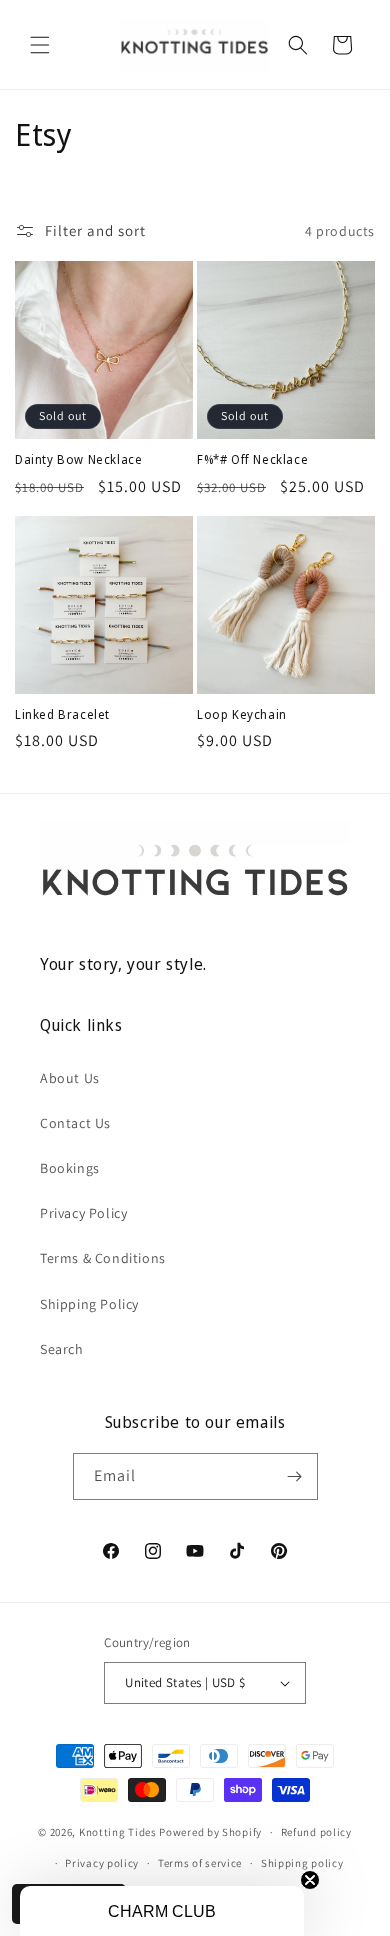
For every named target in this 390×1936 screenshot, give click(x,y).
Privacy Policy (83, 1213)
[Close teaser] (310, 1880)
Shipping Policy (89, 1304)
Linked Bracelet (62, 715)
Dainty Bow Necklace (78, 460)
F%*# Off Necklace (252, 460)
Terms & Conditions (103, 1258)
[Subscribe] (295, 1476)
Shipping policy (302, 1863)
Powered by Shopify (210, 1832)
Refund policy (316, 1832)
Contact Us (75, 1123)
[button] (40, 45)
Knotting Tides (118, 1832)
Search (62, 1349)
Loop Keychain (242, 715)
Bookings (70, 1168)
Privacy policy (102, 1863)
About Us (70, 1078)
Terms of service (200, 1863)
